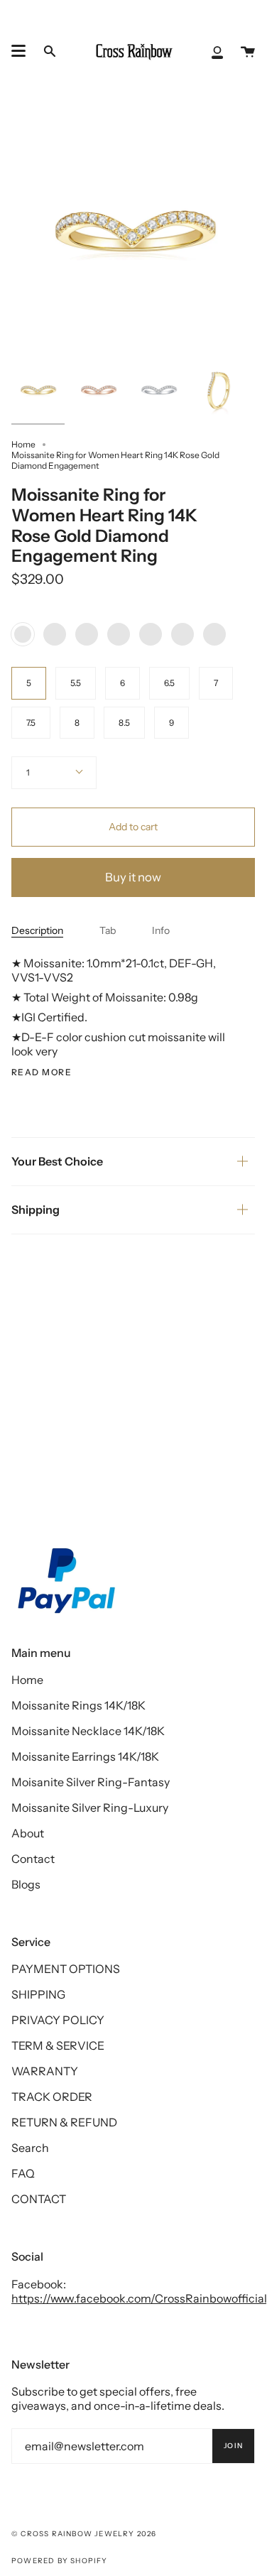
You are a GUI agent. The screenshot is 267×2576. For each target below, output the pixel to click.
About (28, 1833)
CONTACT (39, 2199)
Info (161, 930)
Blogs (26, 1884)
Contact (33, 1859)
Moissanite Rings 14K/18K (78, 1705)
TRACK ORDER (52, 2097)
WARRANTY (45, 2071)
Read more (42, 1072)
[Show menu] (18, 51)
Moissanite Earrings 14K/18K (85, 1756)
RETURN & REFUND (64, 2122)
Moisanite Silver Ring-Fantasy (91, 1782)
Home (23, 444)
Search (30, 2148)
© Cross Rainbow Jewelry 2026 (84, 2534)
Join (233, 2446)
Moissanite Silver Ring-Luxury (90, 1808)
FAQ (23, 2173)
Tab (108, 930)
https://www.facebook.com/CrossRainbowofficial (139, 2298)
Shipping (36, 1210)
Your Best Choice (57, 1161)
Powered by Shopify (60, 2561)
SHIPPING (38, 1994)
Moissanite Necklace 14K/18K (88, 1731)
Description (37, 930)
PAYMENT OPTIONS (66, 1969)
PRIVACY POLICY (58, 2020)
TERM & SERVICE (58, 2045)
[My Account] (217, 51)
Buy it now (133, 877)
